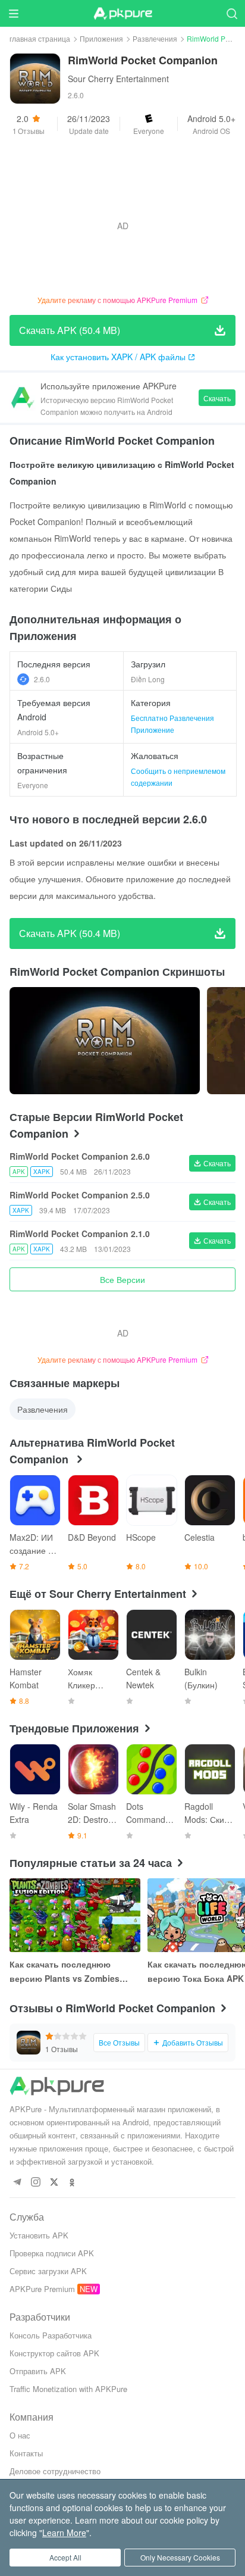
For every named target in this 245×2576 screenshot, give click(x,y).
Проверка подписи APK (52, 2253)
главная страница (40, 38)
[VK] (54, 2183)
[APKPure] (122, 14)
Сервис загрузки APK (48, 2271)
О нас (20, 2435)
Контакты (26, 2453)
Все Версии (122, 1279)
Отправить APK (38, 2371)
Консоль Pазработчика (51, 2335)
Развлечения (155, 38)
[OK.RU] (72, 2183)
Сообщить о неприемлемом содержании (178, 777)
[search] (232, 13)
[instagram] (35, 2183)
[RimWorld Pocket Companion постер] (105, 1041)
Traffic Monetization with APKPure (68, 2389)
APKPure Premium (42, 2289)
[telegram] (17, 2183)
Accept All (65, 2557)
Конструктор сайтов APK (54, 2353)
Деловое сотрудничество (55, 2471)
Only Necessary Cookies (180, 2557)
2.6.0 (42, 679)
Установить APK (39, 2235)
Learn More (64, 2533)
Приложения (101, 38)
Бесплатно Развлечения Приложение (172, 724)
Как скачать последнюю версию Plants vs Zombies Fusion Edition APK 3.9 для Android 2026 (65, 1972)
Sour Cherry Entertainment (118, 79)
